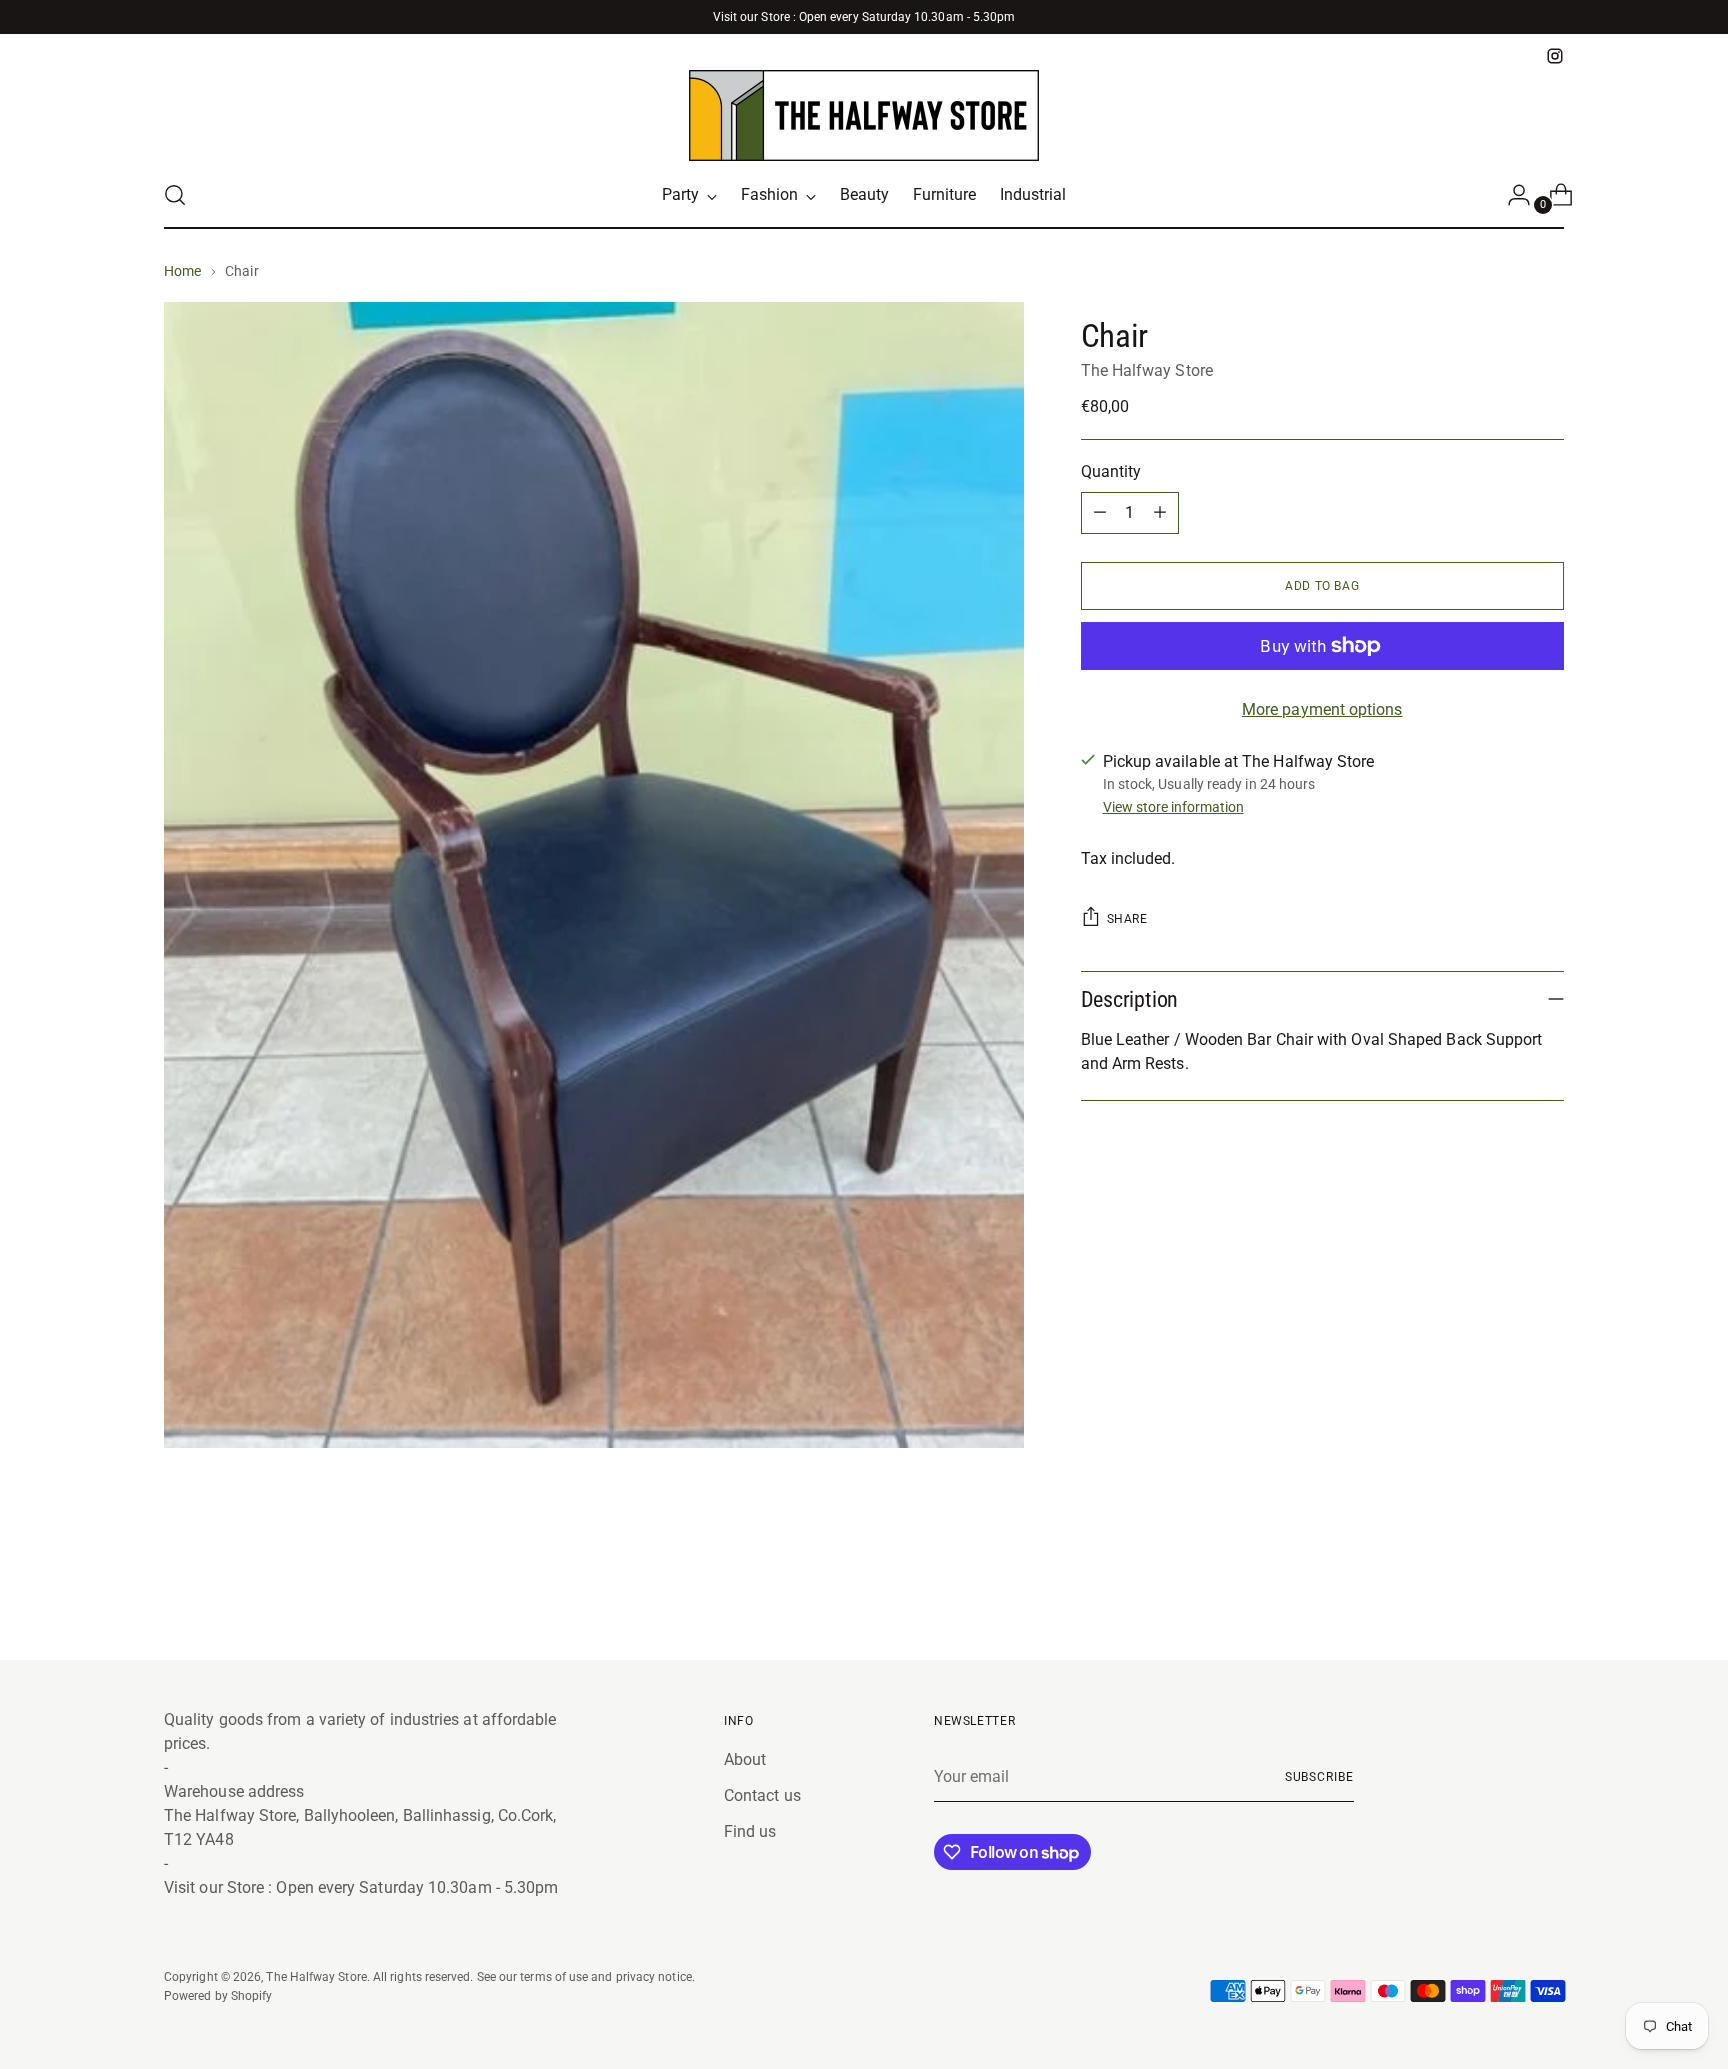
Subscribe (1319, 1776)
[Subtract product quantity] (1100, 513)
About (745, 1759)
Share (1127, 918)
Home (182, 271)
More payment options (1322, 709)
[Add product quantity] (1160, 513)
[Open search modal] (175, 195)
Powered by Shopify (218, 1995)
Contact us (762, 1795)
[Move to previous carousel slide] (1501, 1592)
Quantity (1111, 471)
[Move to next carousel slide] (1547, 1591)
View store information (1173, 807)
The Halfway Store (1147, 370)
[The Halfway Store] (864, 115)
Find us (750, 1831)
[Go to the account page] (1511, 195)
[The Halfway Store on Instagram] (1555, 56)
